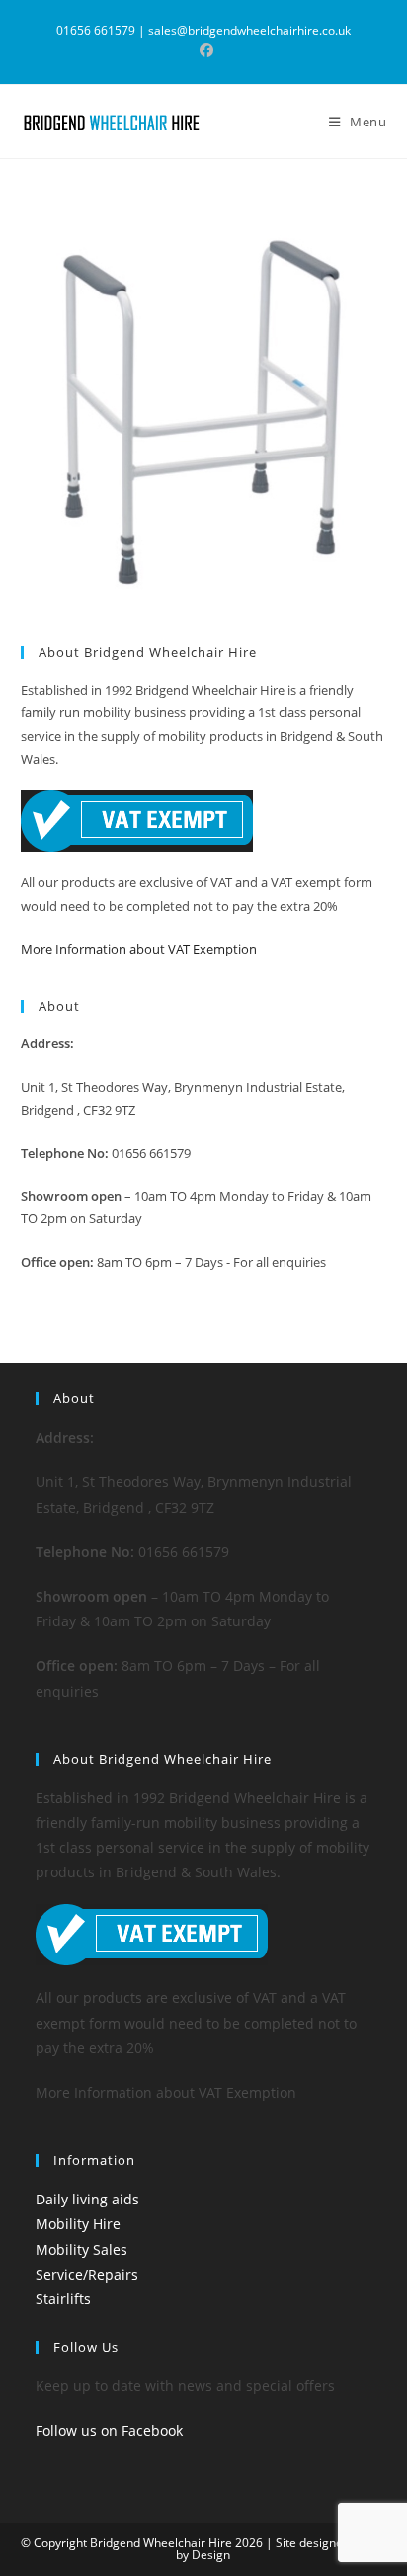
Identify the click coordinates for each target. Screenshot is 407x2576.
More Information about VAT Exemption (139, 949)
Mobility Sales (81, 2249)
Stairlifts (63, 2299)
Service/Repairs (87, 2274)
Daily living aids (87, 2199)
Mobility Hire (78, 2224)
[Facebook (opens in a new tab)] (203, 50)
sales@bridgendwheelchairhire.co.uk (249, 30)
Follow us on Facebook (109, 2430)
